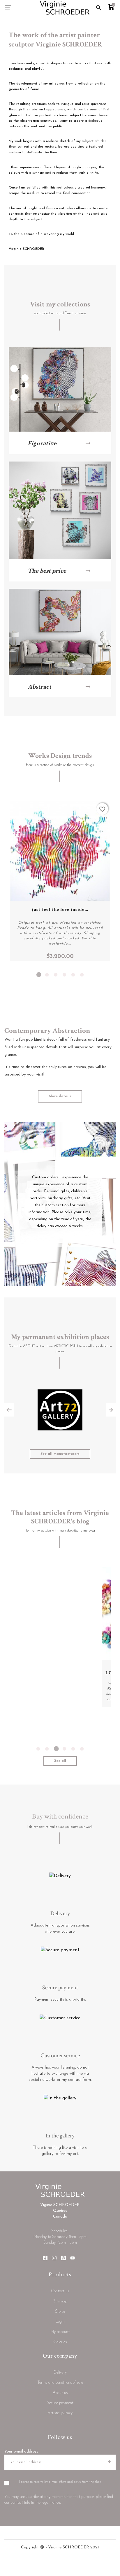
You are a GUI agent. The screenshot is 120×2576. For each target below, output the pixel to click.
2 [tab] (47, 975)
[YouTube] (72, 2260)
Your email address (21, 2452)
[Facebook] (45, 2260)
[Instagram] (54, 2260)
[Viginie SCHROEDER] (65, 8)
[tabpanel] (60, 881)
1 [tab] (38, 975)
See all (60, 1761)
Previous (9, 1410)
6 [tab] (82, 975)
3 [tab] (56, 975)
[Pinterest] (63, 2260)
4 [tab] (64, 975)
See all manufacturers (60, 1454)
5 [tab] (73, 975)
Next (111, 1410)
